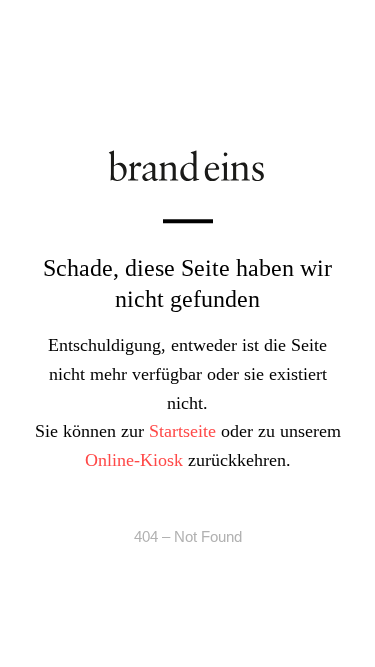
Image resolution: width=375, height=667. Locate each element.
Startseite (182, 432)
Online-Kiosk (134, 460)
